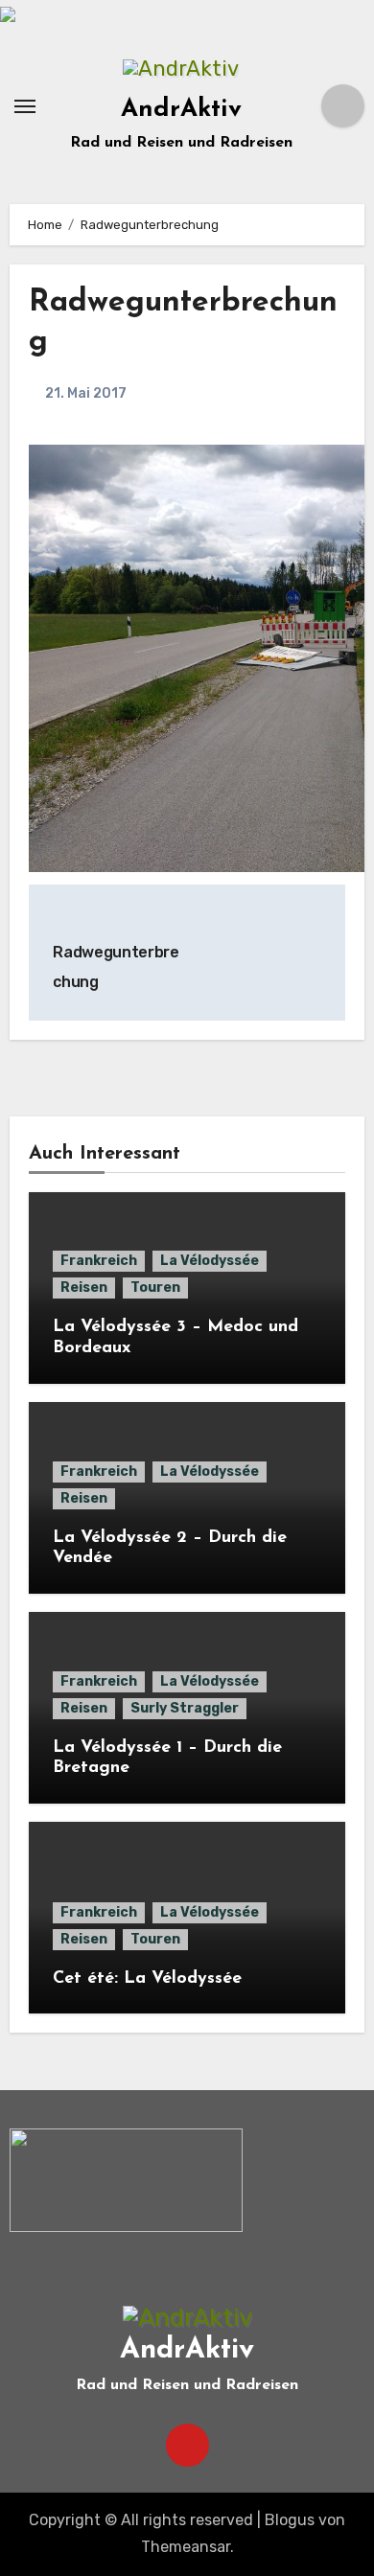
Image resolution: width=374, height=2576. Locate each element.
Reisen (84, 1288)
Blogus (290, 2520)
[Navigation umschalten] (25, 106)
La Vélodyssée (210, 1261)
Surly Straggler (185, 1708)
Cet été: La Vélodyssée (147, 1979)
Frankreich (99, 1261)
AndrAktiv (181, 110)
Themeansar (186, 2547)
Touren (155, 1288)
